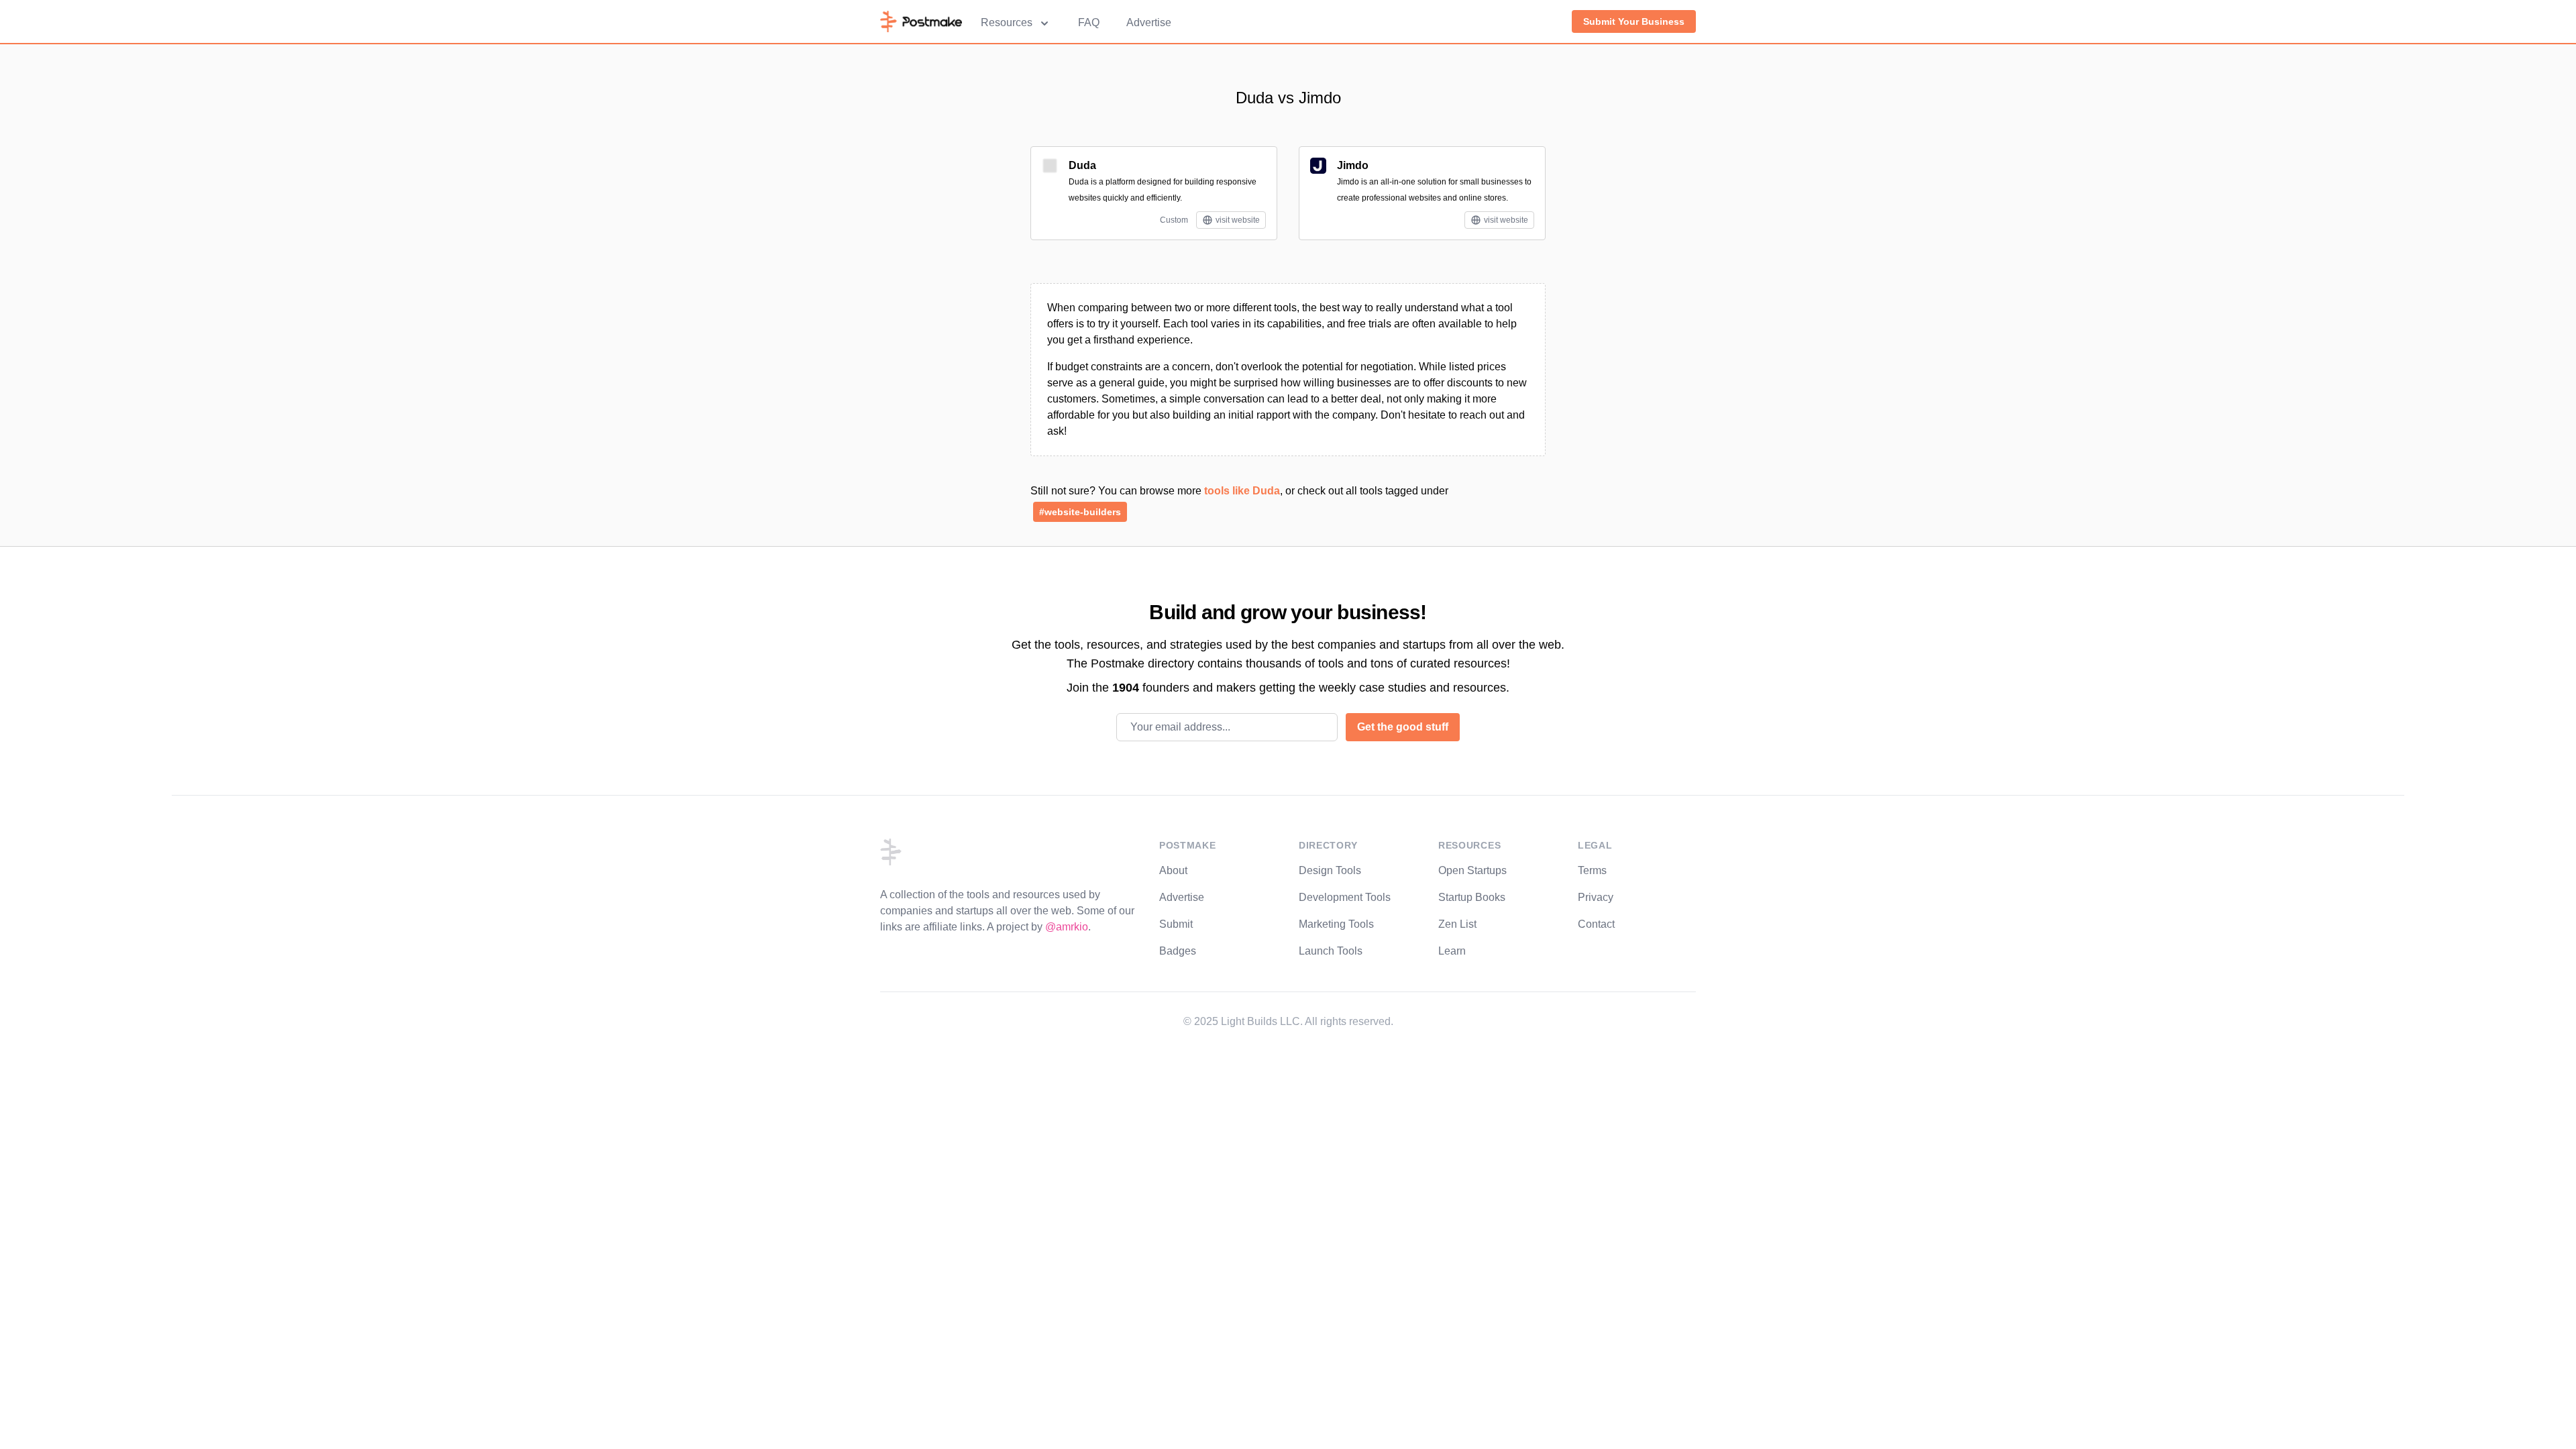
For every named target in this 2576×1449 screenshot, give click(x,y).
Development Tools (1345, 897)
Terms (1592, 870)
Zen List (1457, 924)
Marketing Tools (1336, 924)
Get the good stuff (1403, 727)
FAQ (1089, 22)
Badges (1178, 951)
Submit (1176, 924)
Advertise (1149, 22)
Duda (1082, 165)
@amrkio (1067, 927)
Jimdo (1353, 165)
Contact (1596, 924)
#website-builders (1080, 512)
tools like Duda (1242, 491)
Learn (1452, 951)
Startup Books (1472, 897)
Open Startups (1472, 870)
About (1173, 870)
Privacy (1596, 897)
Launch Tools (1331, 951)
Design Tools (1330, 870)
